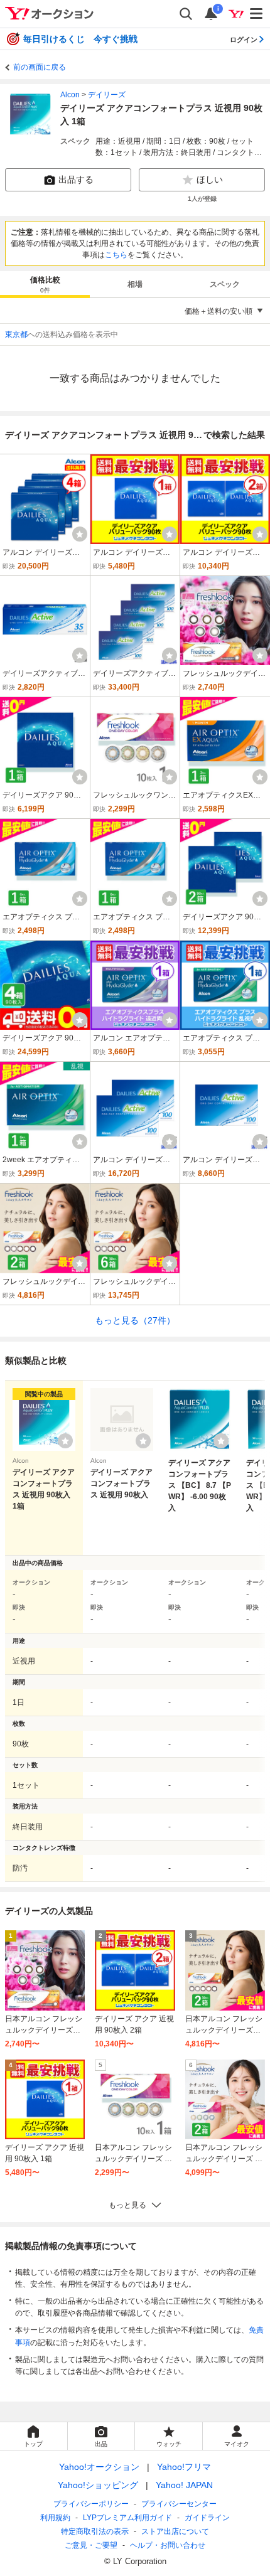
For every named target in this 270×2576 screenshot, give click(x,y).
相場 (135, 284)
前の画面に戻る (40, 67)
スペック (225, 284)
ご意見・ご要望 (91, 2545)
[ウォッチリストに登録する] (65, 1441)
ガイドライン (207, 2518)
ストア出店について (175, 2531)
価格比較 (45, 285)
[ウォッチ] (80, 534)
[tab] (45, 284)
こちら (116, 255)
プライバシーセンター (179, 2504)
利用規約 (55, 2518)
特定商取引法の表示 (95, 2531)
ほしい (210, 179)
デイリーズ (107, 95)
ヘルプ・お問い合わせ (168, 2545)
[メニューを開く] (257, 14)
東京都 (16, 334)
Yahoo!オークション (99, 2467)
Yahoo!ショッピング (98, 2485)
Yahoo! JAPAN (184, 2485)
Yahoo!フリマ (184, 2467)
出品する (76, 179)
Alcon (70, 95)
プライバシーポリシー (91, 2504)
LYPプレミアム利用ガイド (127, 2518)
